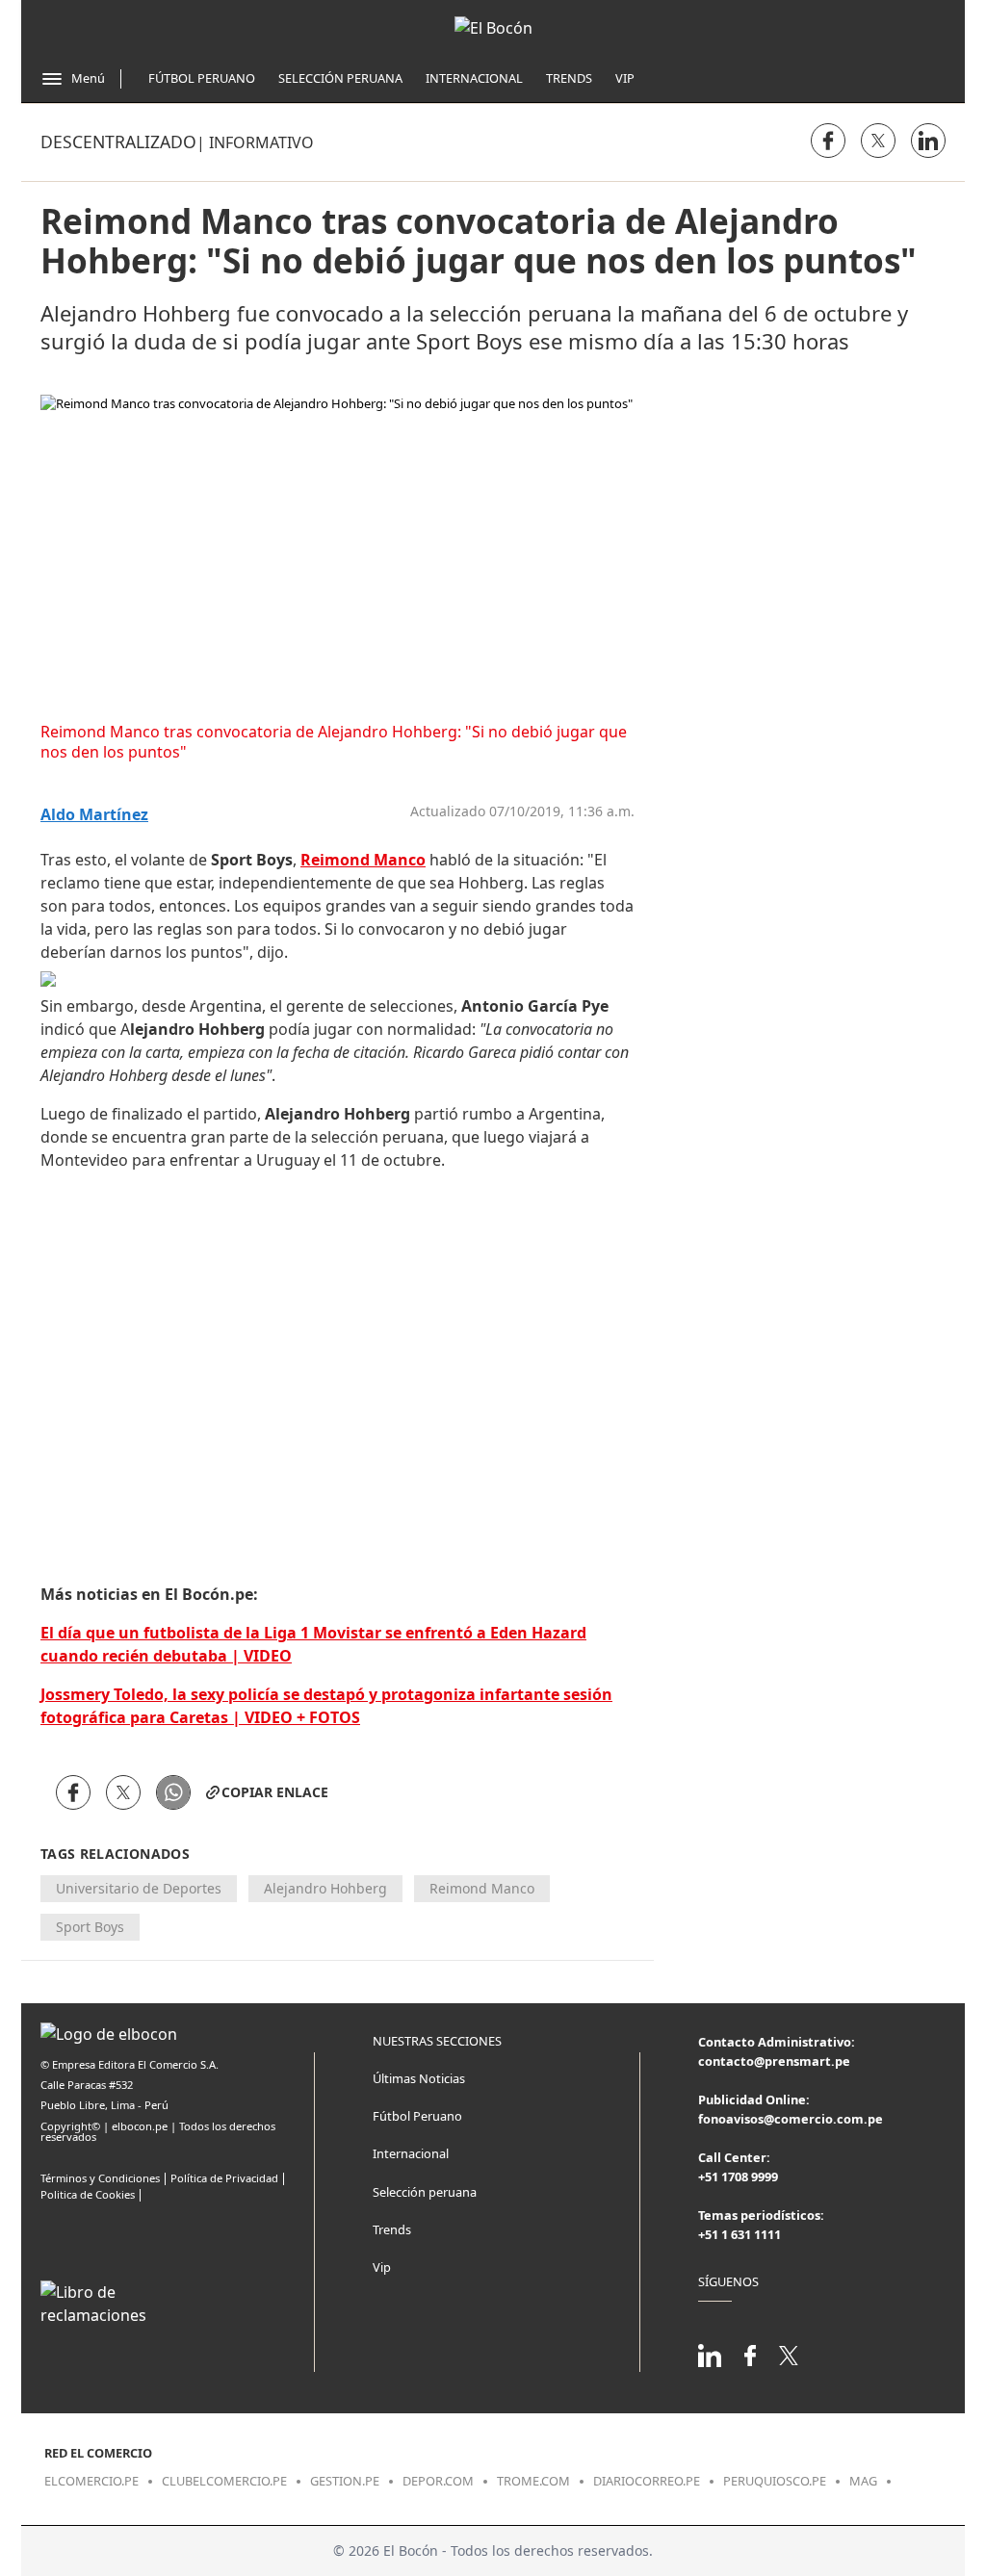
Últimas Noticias (419, 2078)
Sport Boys (90, 1927)
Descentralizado (118, 142)
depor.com (438, 2481)
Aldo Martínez (94, 815)
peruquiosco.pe (775, 2481)
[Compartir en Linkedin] (928, 141)
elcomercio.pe (91, 2481)
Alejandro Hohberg (325, 1888)
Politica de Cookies (88, 2194)
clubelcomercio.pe (224, 2481)
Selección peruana (425, 2192)
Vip (625, 78)
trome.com (533, 2481)
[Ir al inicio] (493, 28)
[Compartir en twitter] (878, 141)
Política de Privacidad (224, 2178)
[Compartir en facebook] (828, 141)
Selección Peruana (340, 78)
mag (863, 2481)
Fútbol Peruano (202, 78)
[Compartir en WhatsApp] (173, 1792)
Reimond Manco (482, 1888)
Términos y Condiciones (100, 2178)
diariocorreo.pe (647, 2481)
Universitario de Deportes (139, 1888)
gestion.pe (345, 2481)
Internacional (474, 78)
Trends (569, 78)
